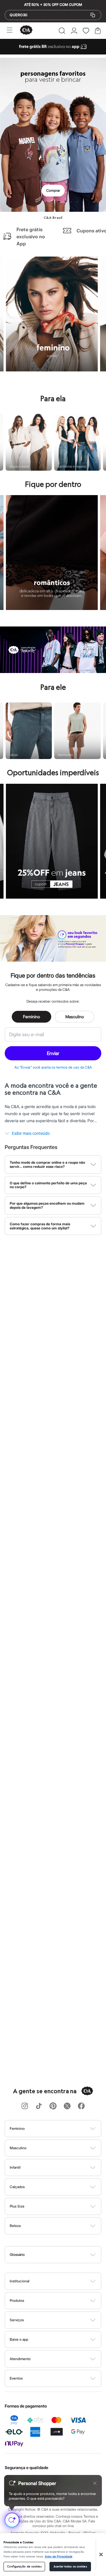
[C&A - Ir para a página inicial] (26, 30)
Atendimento (20, 2359)
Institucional (20, 2281)
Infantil (15, 2167)
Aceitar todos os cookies (70, 2567)
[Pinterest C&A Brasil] (53, 2106)
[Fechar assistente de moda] (95, 2483)
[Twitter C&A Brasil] (67, 2106)
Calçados (17, 2187)
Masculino (75, 1017)
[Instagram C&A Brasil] (25, 2106)
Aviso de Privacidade (59, 2557)
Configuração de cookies (24, 2567)
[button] (62, 31)
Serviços (17, 2320)
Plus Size (17, 2206)
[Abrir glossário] (61, 2255)
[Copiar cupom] (93, 15)
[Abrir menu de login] (74, 31)
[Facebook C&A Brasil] (81, 2106)
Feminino (32, 1017)
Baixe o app (19, 2339)
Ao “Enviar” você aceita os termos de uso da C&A (53, 1067)
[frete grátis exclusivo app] (53, 53)
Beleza (15, 2226)
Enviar (53, 1053)
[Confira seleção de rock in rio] (53, 671)
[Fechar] (101, 2554)
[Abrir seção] (63, 2129)
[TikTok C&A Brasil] (39, 2106)
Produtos (17, 2300)
